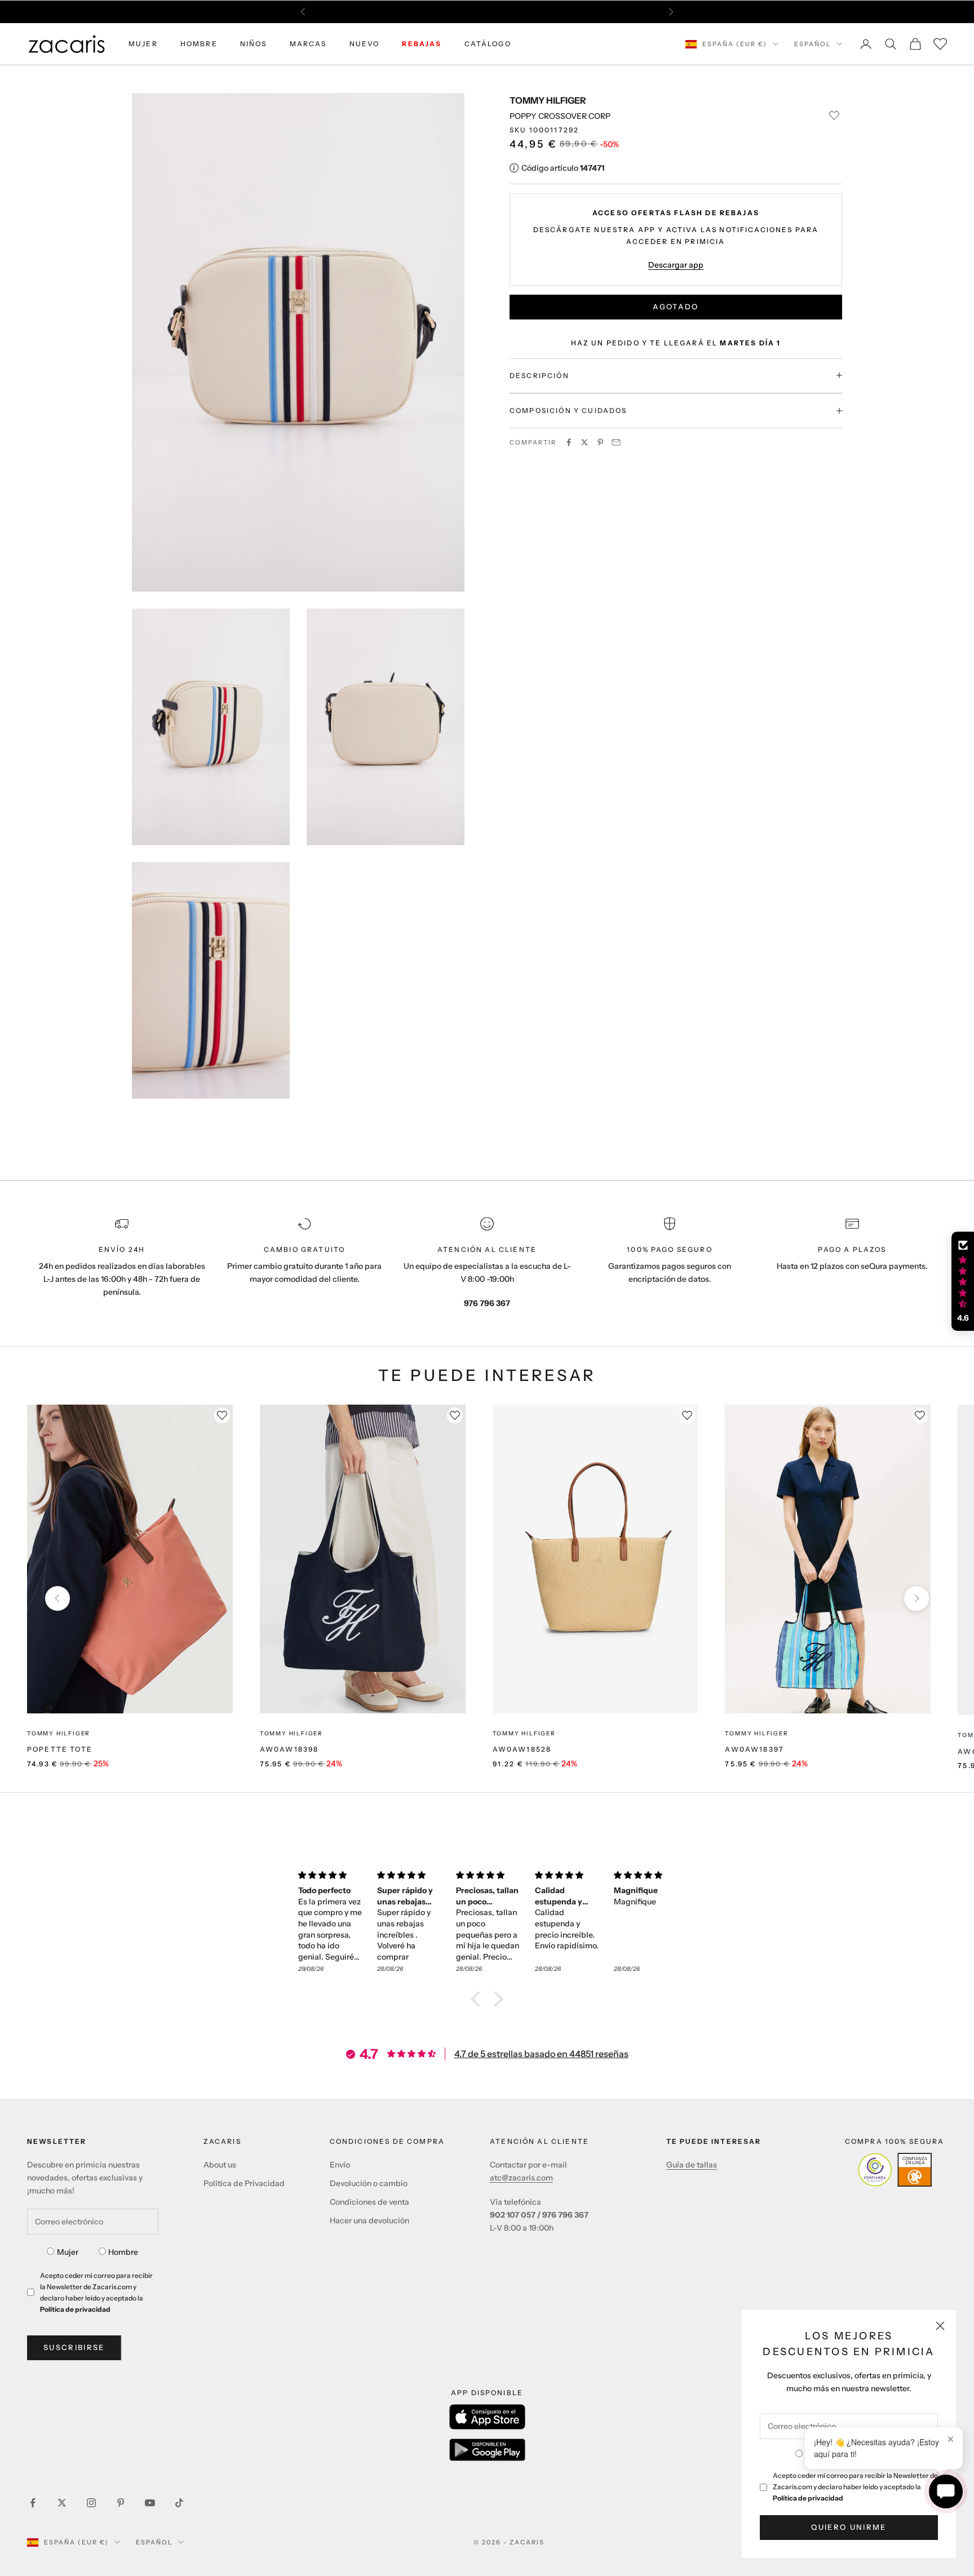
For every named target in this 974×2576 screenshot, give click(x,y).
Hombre (123, 2252)
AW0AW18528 (522, 1749)
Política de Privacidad (244, 2183)
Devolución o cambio (369, 2183)
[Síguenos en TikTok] (179, 2503)
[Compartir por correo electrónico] (616, 442)
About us (220, 2165)
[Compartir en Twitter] (585, 442)
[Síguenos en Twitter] (62, 2503)
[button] (479, 1999)
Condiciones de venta (369, 2202)
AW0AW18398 (289, 1749)
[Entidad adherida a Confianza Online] (895, 2170)
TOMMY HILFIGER (548, 100)
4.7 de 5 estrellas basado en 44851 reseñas (541, 2054)
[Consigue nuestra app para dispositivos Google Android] (487, 2450)
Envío (340, 2165)
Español (813, 44)
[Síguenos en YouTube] (150, 2503)
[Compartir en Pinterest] (600, 442)
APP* (594, 12)
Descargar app (676, 264)
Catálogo (488, 44)
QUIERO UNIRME (849, 2527)
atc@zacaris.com (521, 2178)
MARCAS (308, 44)
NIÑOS (254, 44)
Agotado (676, 307)
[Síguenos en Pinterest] (121, 2503)
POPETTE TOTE (60, 1749)
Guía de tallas (692, 2165)
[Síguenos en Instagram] (91, 2503)
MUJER (143, 44)
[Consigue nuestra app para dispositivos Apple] (487, 2417)
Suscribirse (74, 2347)
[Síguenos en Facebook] (33, 2503)
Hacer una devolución (369, 2220)
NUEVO (365, 44)
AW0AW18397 (754, 1749)
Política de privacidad (808, 2498)
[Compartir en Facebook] (569, 442)
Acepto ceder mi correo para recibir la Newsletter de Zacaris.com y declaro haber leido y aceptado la (855, 2487)
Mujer (68, 2252)
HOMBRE (199, 44)
